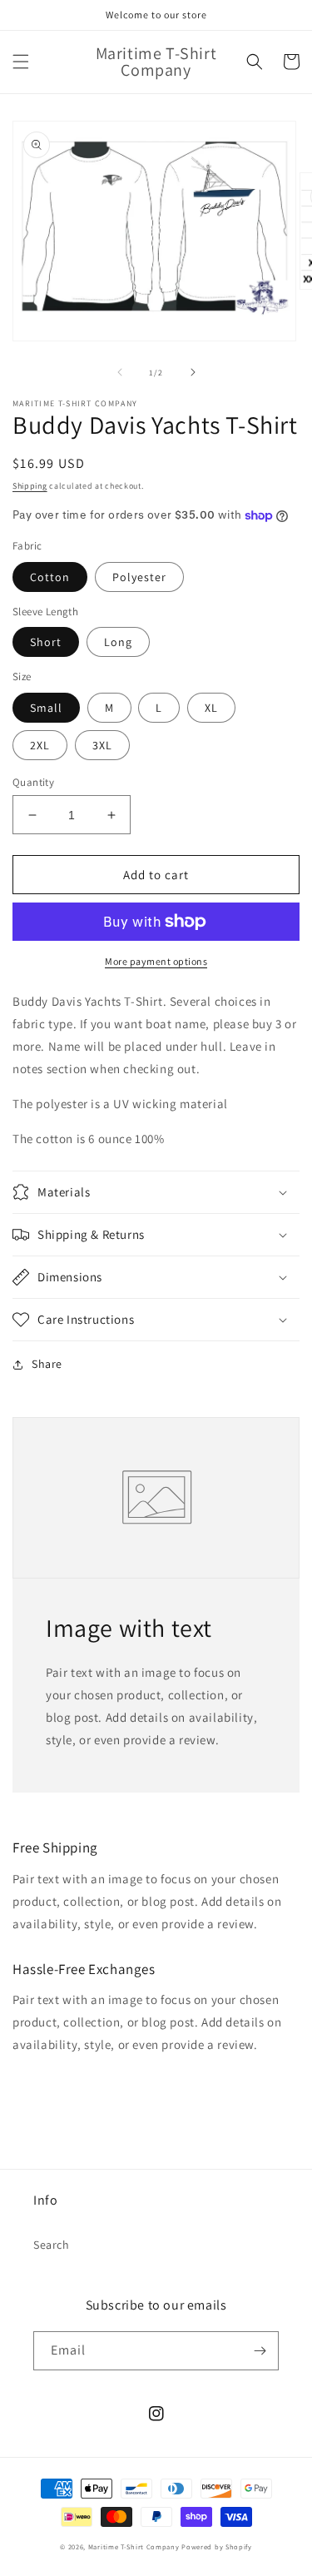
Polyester (139, 577)
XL (211, 708)
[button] (21, 62)
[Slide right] (193, 372)
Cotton (50, 577)
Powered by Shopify (217, 2546)
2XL (40, 745)
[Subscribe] (260, 2351)
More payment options (156, 961)
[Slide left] (120, 372)
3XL (102, 745)
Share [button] (47, 1364)
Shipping (30, 486)
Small (46, 708)
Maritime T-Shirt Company (134, 2546)
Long (118, 642)
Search (52, 2245)
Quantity (33, 782)
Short (46, 642)
